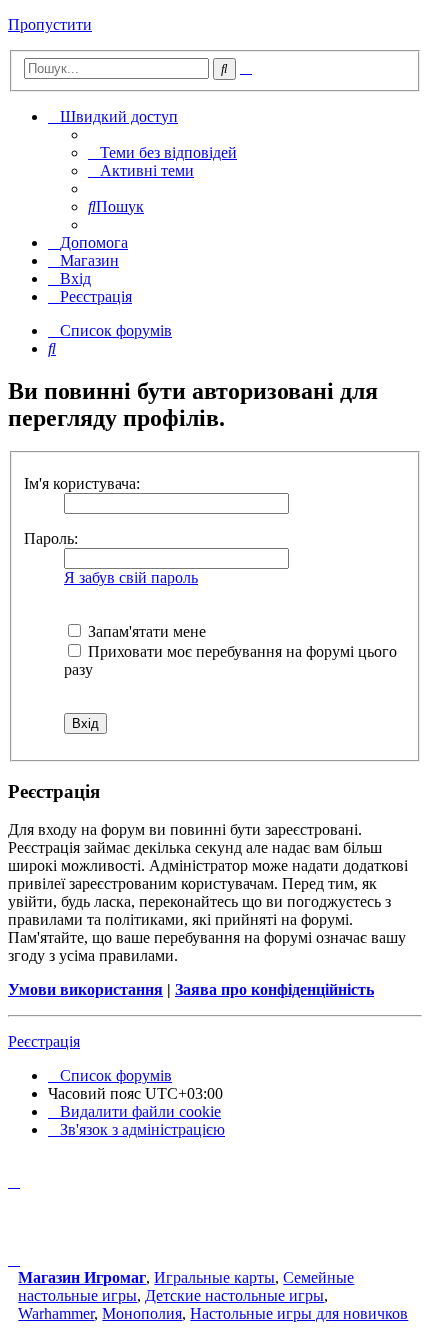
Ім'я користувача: (82, 483)
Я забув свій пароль (131, 577)
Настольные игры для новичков (299, 1313)
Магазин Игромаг (82, 1277)
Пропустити (50, 24)
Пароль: (51, 538)
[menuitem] (162, 152)
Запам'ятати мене (145, 631)
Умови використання (85, 989)
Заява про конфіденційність (274, 989)
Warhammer (56, 1313)
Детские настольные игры (234, 1295)
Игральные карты (214, 1277)
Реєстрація (44, 1041)
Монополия (142, 1313)
